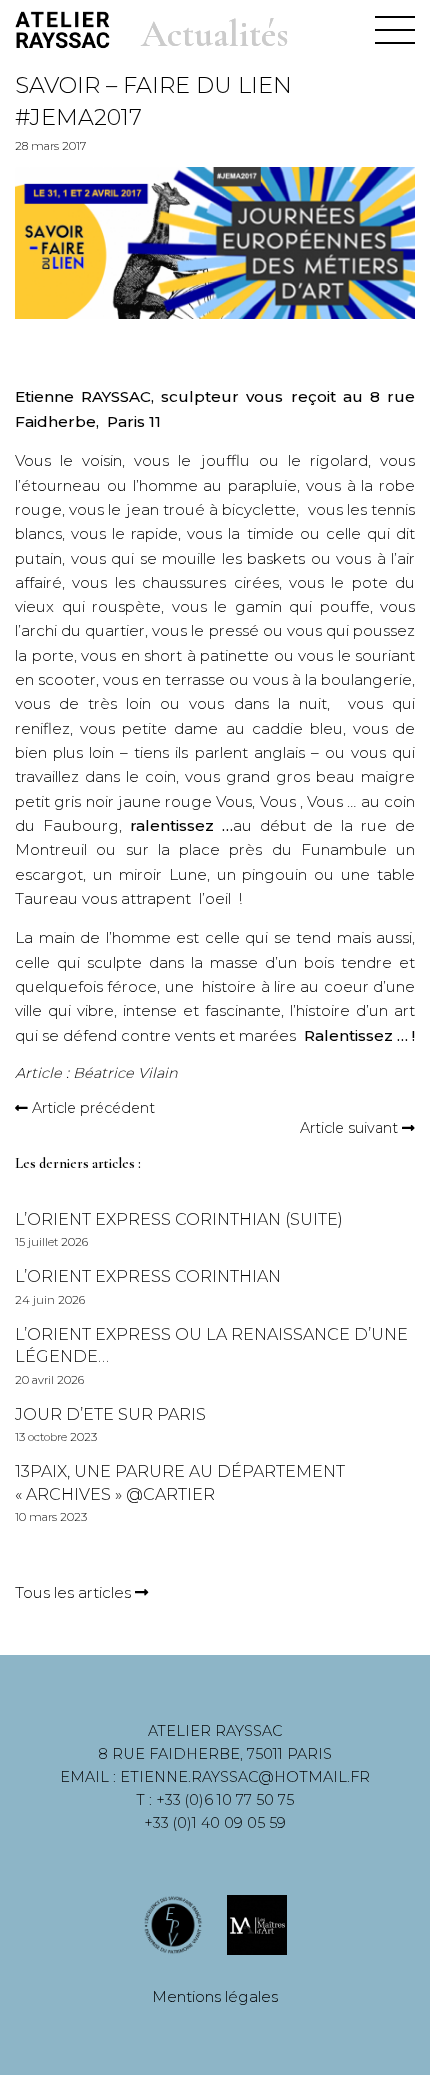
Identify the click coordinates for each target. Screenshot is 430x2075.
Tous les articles (75, 1592)
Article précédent (93, 1108)
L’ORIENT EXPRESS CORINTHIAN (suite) (179, 1219)
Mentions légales (215, 1996)
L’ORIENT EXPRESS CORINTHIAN (148, 1276)
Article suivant (349, 1128)
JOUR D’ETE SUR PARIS (110, 1414)
